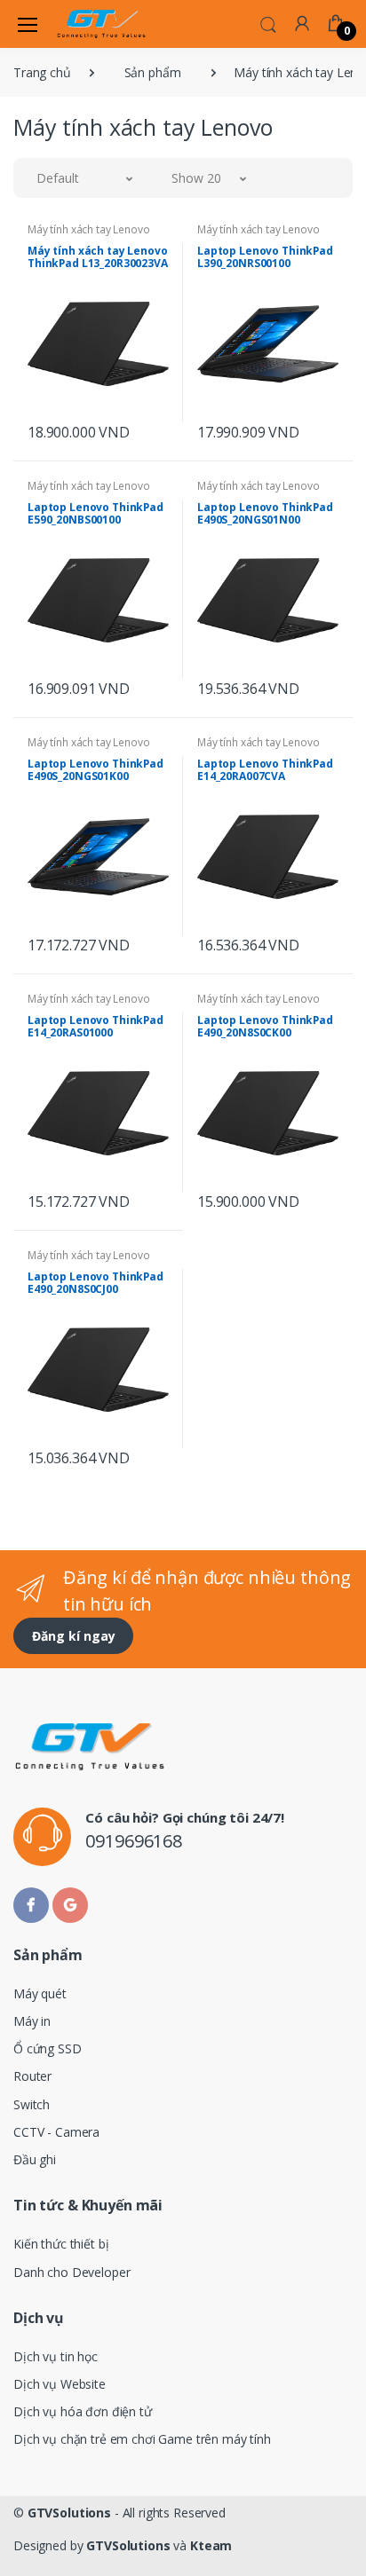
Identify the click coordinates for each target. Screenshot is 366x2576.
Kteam (211, 2545)
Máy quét (40, 1993)
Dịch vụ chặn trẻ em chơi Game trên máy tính (142, 2439)
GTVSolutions (69, 2513)
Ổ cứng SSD (48, 2048)
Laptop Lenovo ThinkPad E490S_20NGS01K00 (95, 770)
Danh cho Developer (72, 2272)
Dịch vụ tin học (56, 2356)
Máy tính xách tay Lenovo (89, 229)
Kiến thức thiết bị (61, 2244)
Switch (32, 2104)
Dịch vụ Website (60, 2384)
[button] (268, 23)
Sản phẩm (153, 72)
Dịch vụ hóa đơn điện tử (83, 2411)
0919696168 (134, 1841)
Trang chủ (42, 72)
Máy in (32, 2021)
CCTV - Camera (56, 2132)
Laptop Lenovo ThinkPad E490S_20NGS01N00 (265, 513)
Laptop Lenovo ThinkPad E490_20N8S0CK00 (265, 1026)
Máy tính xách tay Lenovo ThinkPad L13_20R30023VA (98, 257)
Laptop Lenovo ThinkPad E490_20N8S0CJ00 (95, 1283)
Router (32, 2076)
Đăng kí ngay (74, 1636)
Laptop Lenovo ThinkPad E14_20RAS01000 (95, 1026)
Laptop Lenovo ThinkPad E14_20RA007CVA (265, 770)
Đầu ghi (35, 2159)
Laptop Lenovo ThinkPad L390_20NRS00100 (265, 257)
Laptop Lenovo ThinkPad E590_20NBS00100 (95, 513)
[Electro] (101, 24)
